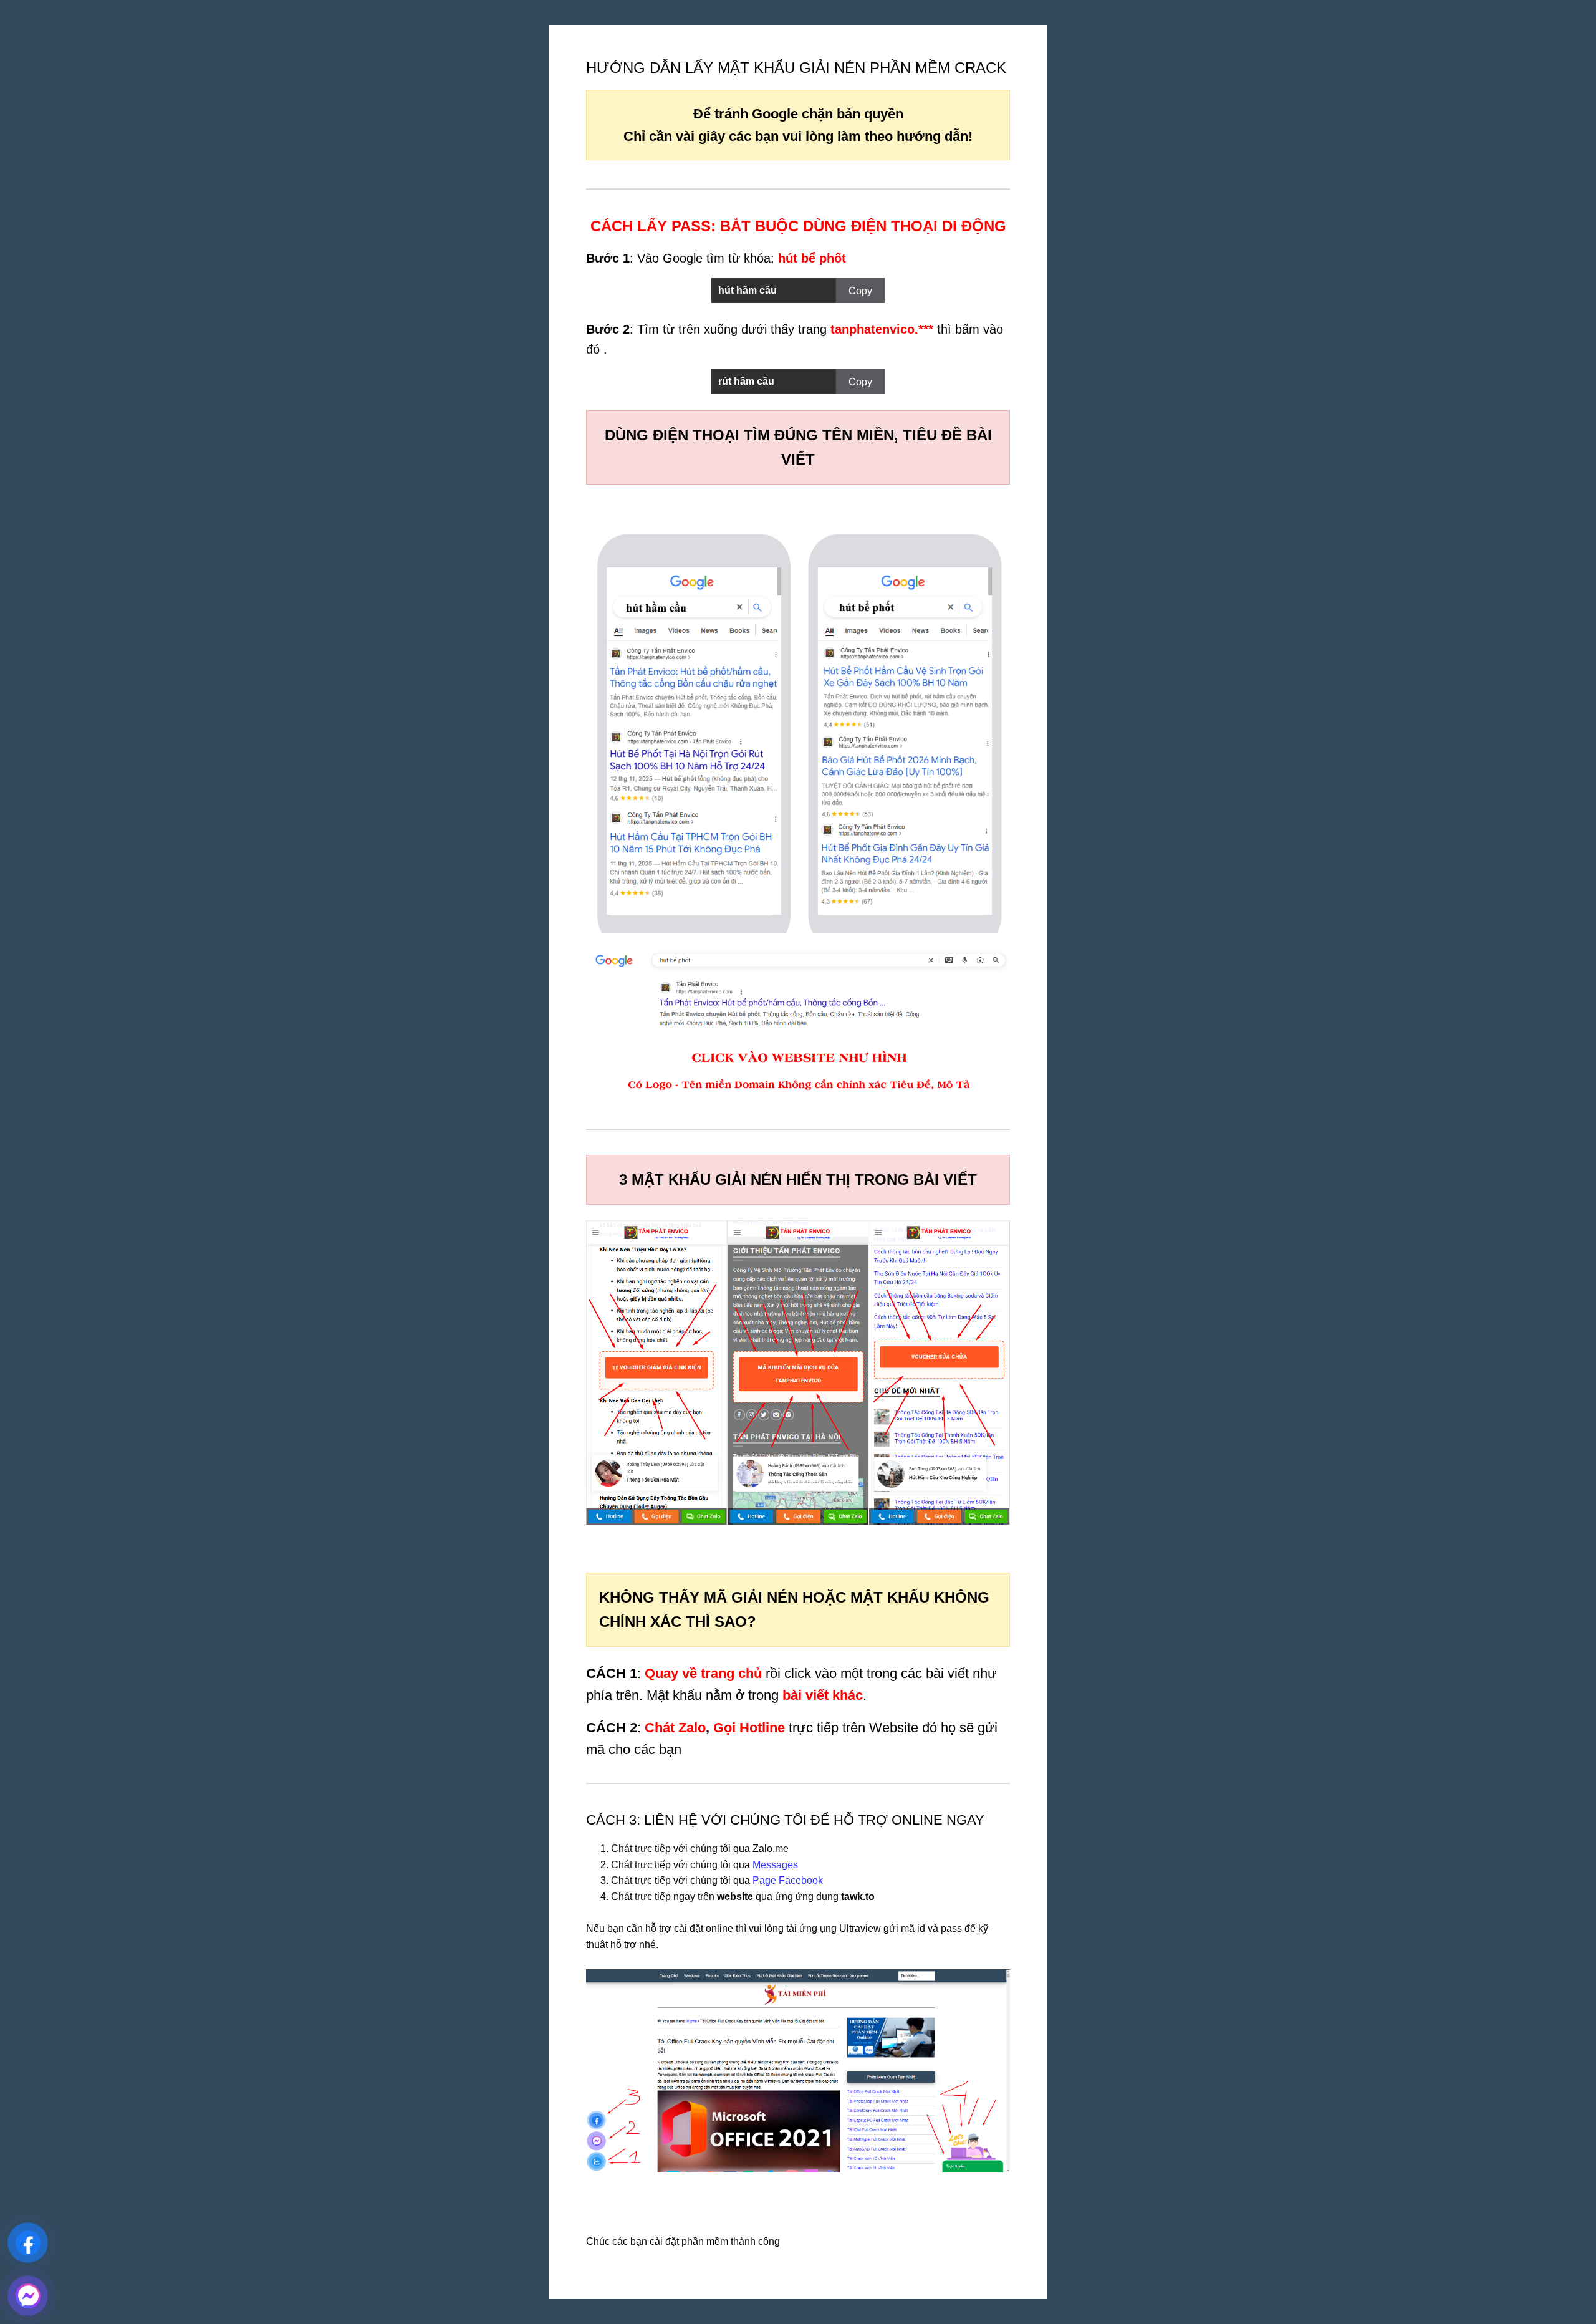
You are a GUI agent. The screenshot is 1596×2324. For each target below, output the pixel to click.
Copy (860, 291)
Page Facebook (788, 1880)
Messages (775, 1865)
